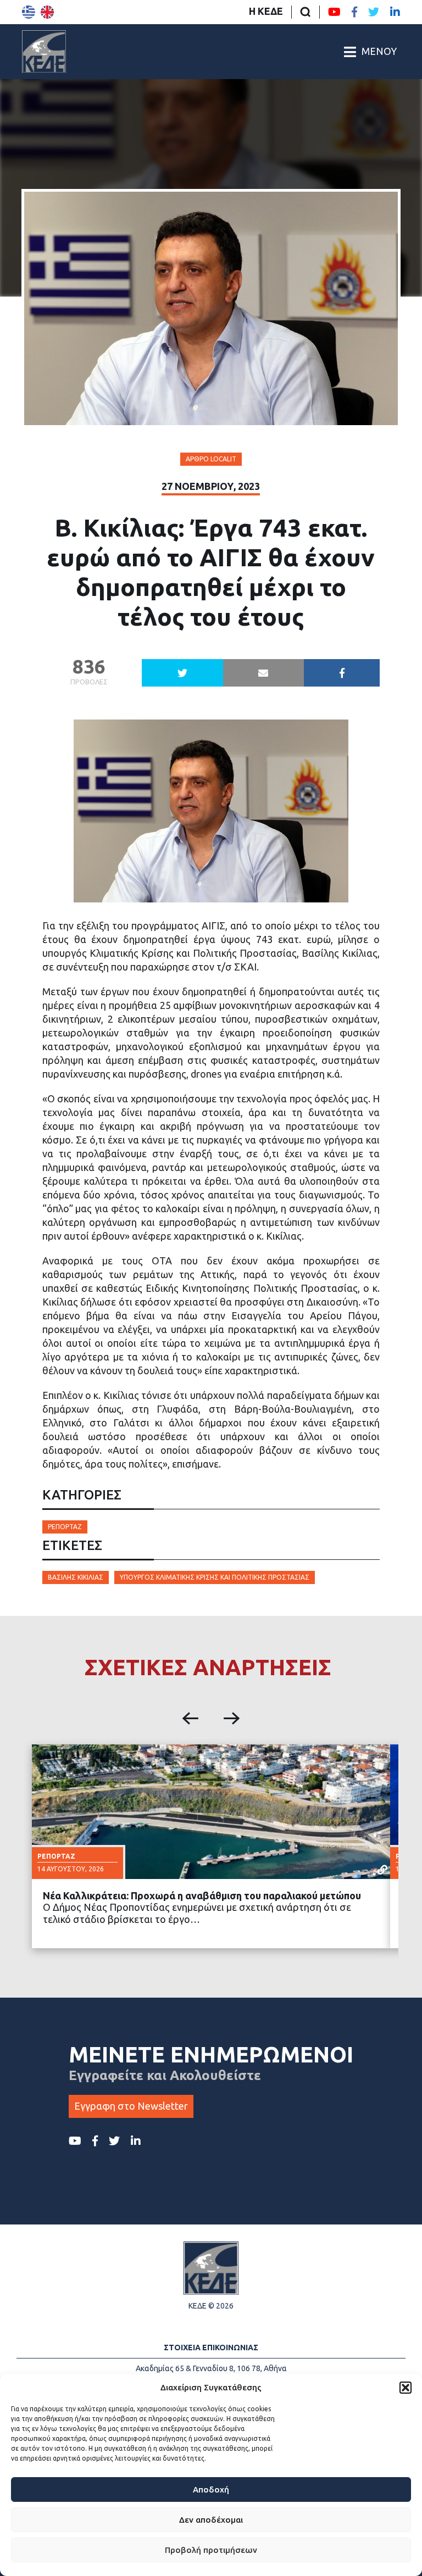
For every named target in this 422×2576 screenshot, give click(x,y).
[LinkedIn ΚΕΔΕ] (395, 12)
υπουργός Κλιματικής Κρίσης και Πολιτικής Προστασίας (215, 1577)
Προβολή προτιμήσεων (211, 2550)
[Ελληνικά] (29, 12)
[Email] (263, 673)
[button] (406, 2388)
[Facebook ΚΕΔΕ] (354, 12)
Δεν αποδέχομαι (211, 2520)
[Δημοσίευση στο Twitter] (182, 673)
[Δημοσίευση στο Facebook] (342, 673)
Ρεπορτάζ (65, 1527)
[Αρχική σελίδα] (44, 52)
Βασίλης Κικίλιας (76, 1577)
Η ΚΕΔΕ (266, 11)
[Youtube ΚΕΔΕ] (334, 12)
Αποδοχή (211, 2489)
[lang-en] (47, 12)
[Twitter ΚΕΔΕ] (374, 12)
